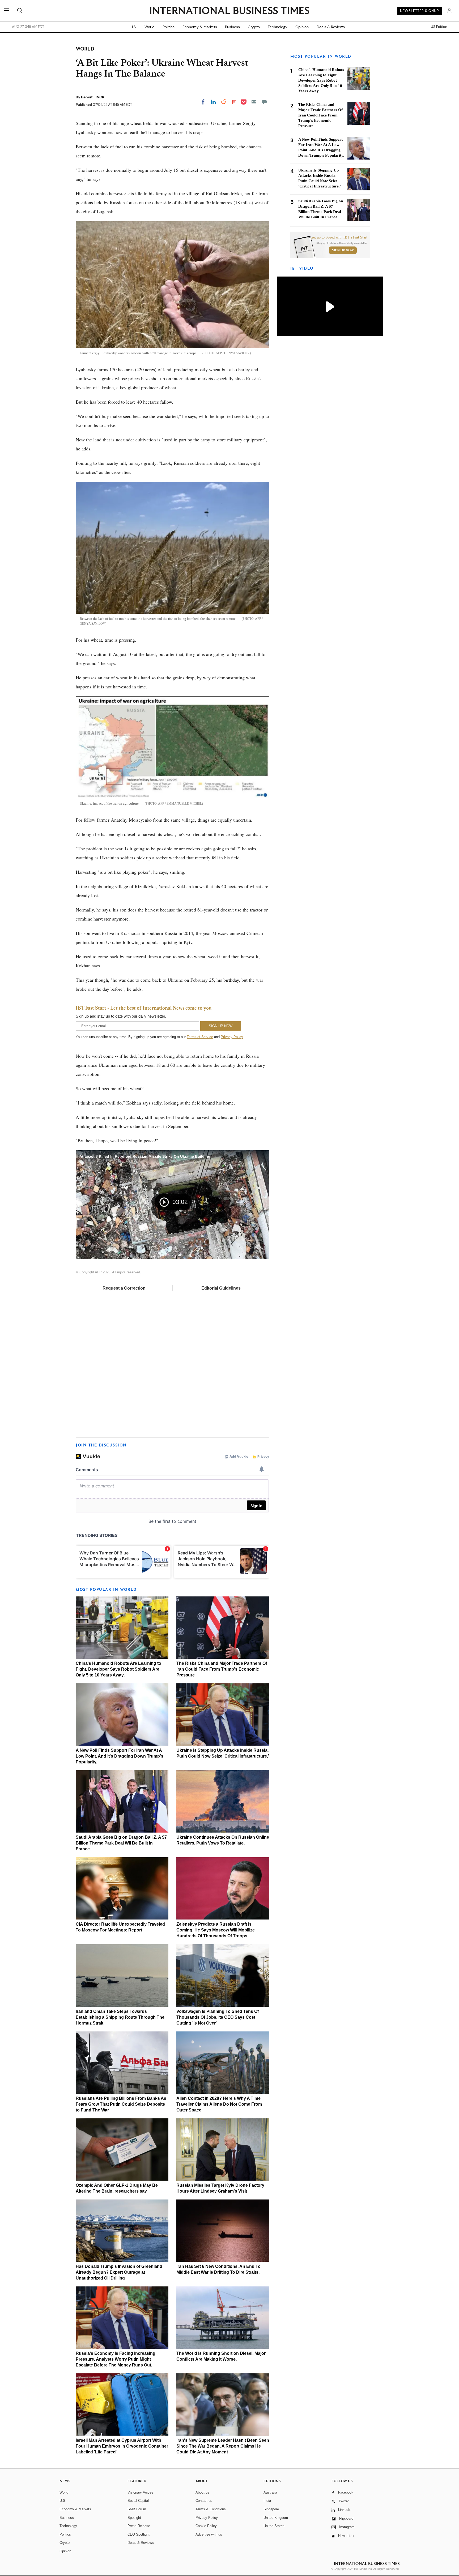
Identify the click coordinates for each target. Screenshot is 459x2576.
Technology (278, 27)
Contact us (204, 2501)
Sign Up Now (343, 250)
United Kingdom (276, 2518)
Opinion (302, 27)
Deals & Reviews (331, 27)
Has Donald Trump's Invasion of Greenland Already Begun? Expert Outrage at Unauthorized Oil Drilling (119, 2272)
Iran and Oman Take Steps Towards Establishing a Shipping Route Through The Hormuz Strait (120, 2017)
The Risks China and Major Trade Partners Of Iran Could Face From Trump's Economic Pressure (222, 1669)
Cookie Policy (206, 2526)
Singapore (271, 2509)
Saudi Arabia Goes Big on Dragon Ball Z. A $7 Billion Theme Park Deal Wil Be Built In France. (121, 1843)
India (267, 2501)
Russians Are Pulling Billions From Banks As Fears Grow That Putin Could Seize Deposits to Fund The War (121, 2104)
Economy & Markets (200, 27)
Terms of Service (200, 1037)
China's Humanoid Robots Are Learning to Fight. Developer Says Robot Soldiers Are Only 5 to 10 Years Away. (118, 1669)
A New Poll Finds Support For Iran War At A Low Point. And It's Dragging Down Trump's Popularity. (120, 1756)
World (150, 27)
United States (274, 2526)
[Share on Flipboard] (234, 102)
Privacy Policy (232, 1037)
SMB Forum (137, 2509)
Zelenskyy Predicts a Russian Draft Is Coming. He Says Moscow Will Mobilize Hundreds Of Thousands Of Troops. (216, 1930)
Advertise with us (209, 2534)
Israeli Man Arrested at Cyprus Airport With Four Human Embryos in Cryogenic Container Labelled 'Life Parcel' (122, 2446)
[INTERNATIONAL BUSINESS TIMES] (229, 11)
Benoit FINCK (93, 97)
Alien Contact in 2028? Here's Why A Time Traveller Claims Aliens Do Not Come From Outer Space (219, 2104)
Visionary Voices (140, 2492)
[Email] (254, 102)
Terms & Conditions (211, 2509)
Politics (169, 27)
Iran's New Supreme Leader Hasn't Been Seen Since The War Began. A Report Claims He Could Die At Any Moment (223, 2446)
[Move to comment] (264, 102)
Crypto (254, 27)
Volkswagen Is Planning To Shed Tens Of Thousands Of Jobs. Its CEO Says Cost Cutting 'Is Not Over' (218, 2017)
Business (232, 27)
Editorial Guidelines (221, 1288)
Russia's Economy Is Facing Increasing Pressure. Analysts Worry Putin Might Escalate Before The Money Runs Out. (116, 2359)
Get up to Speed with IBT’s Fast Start (339, 237)
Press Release (139, 2526)
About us (202, 2492)
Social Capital (138, 2501)
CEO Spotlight (139, 2534)
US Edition (439, 27)
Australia (270, 2492)
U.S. (133, 27)
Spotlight (134, 2518)
